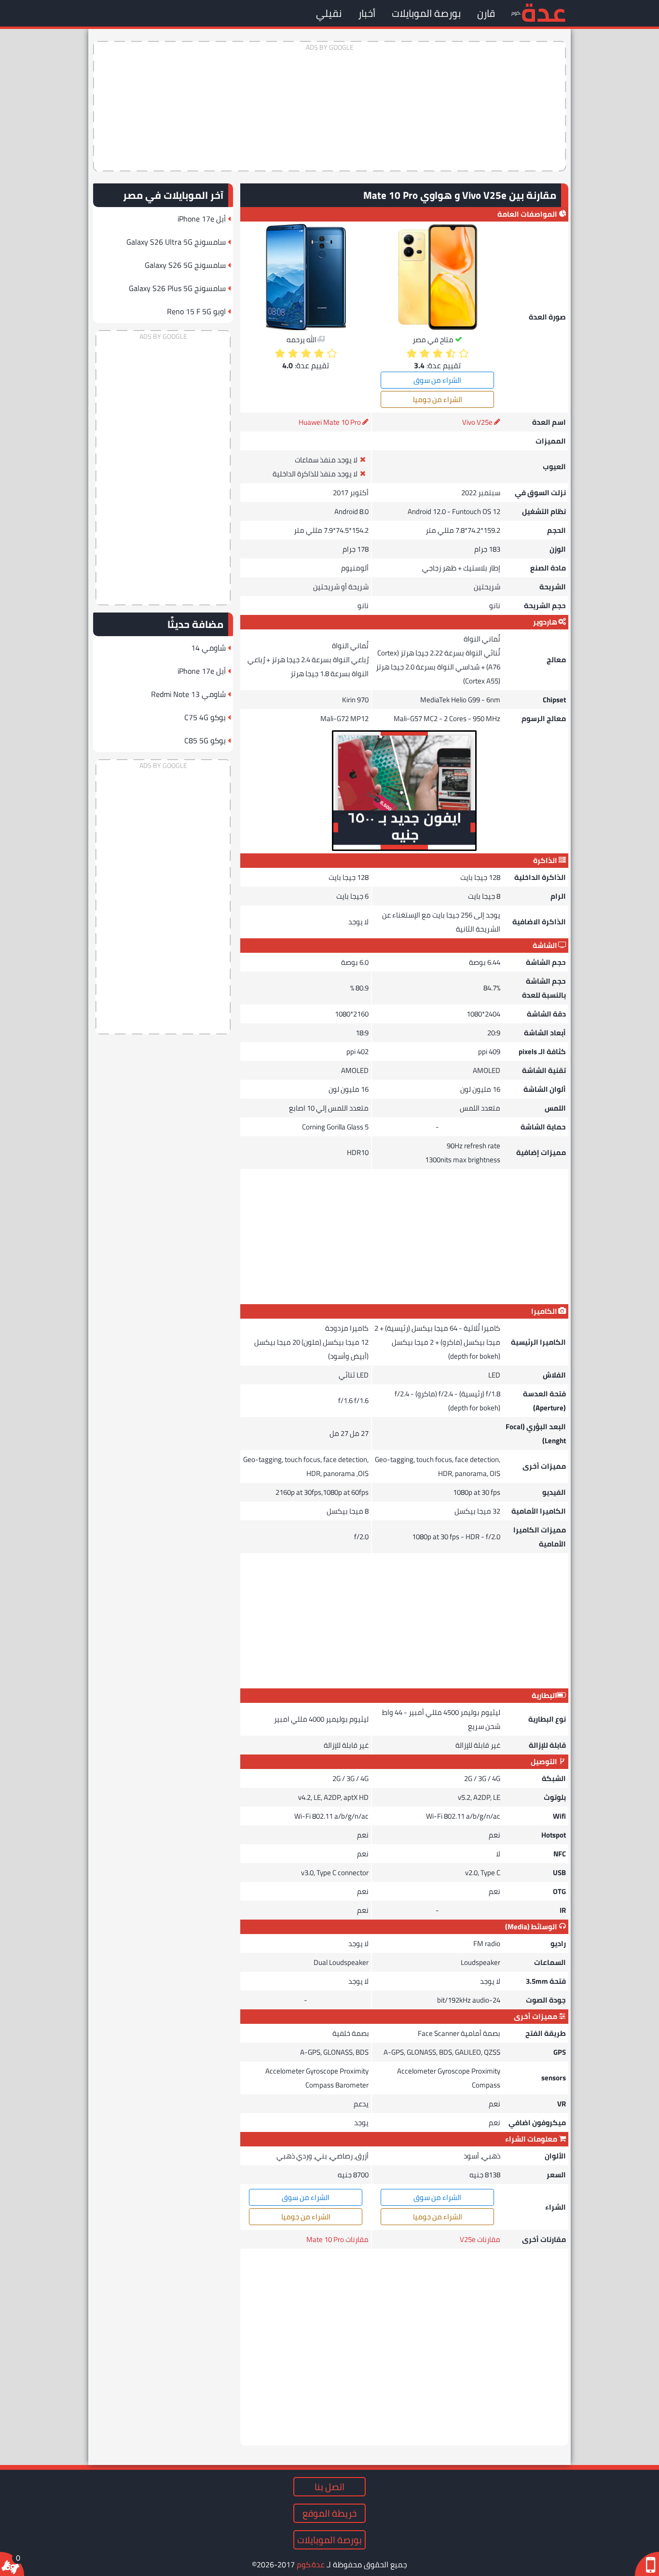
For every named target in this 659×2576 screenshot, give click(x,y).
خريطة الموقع (329, 2513)
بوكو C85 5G (205, 740)
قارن (486, 13)
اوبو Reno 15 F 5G (196, 311)
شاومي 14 (208, 648)
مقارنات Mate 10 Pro (337, 2239)
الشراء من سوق (437, 380)
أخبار (367, 13)
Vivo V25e (477, 422)
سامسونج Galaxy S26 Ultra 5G (176, 242)
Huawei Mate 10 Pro (330, 422)
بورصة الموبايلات (426, 13)
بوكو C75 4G (205, 717)
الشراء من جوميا (438, 399)
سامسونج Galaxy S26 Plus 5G (177, 288)
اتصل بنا (329, 2487)
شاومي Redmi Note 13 (188, 694)
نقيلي (329, 13)
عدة (543, 12)
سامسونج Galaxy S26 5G (185, 265)
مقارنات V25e (480, 2239)
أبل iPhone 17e (202, 219)
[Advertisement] (329, 106)
